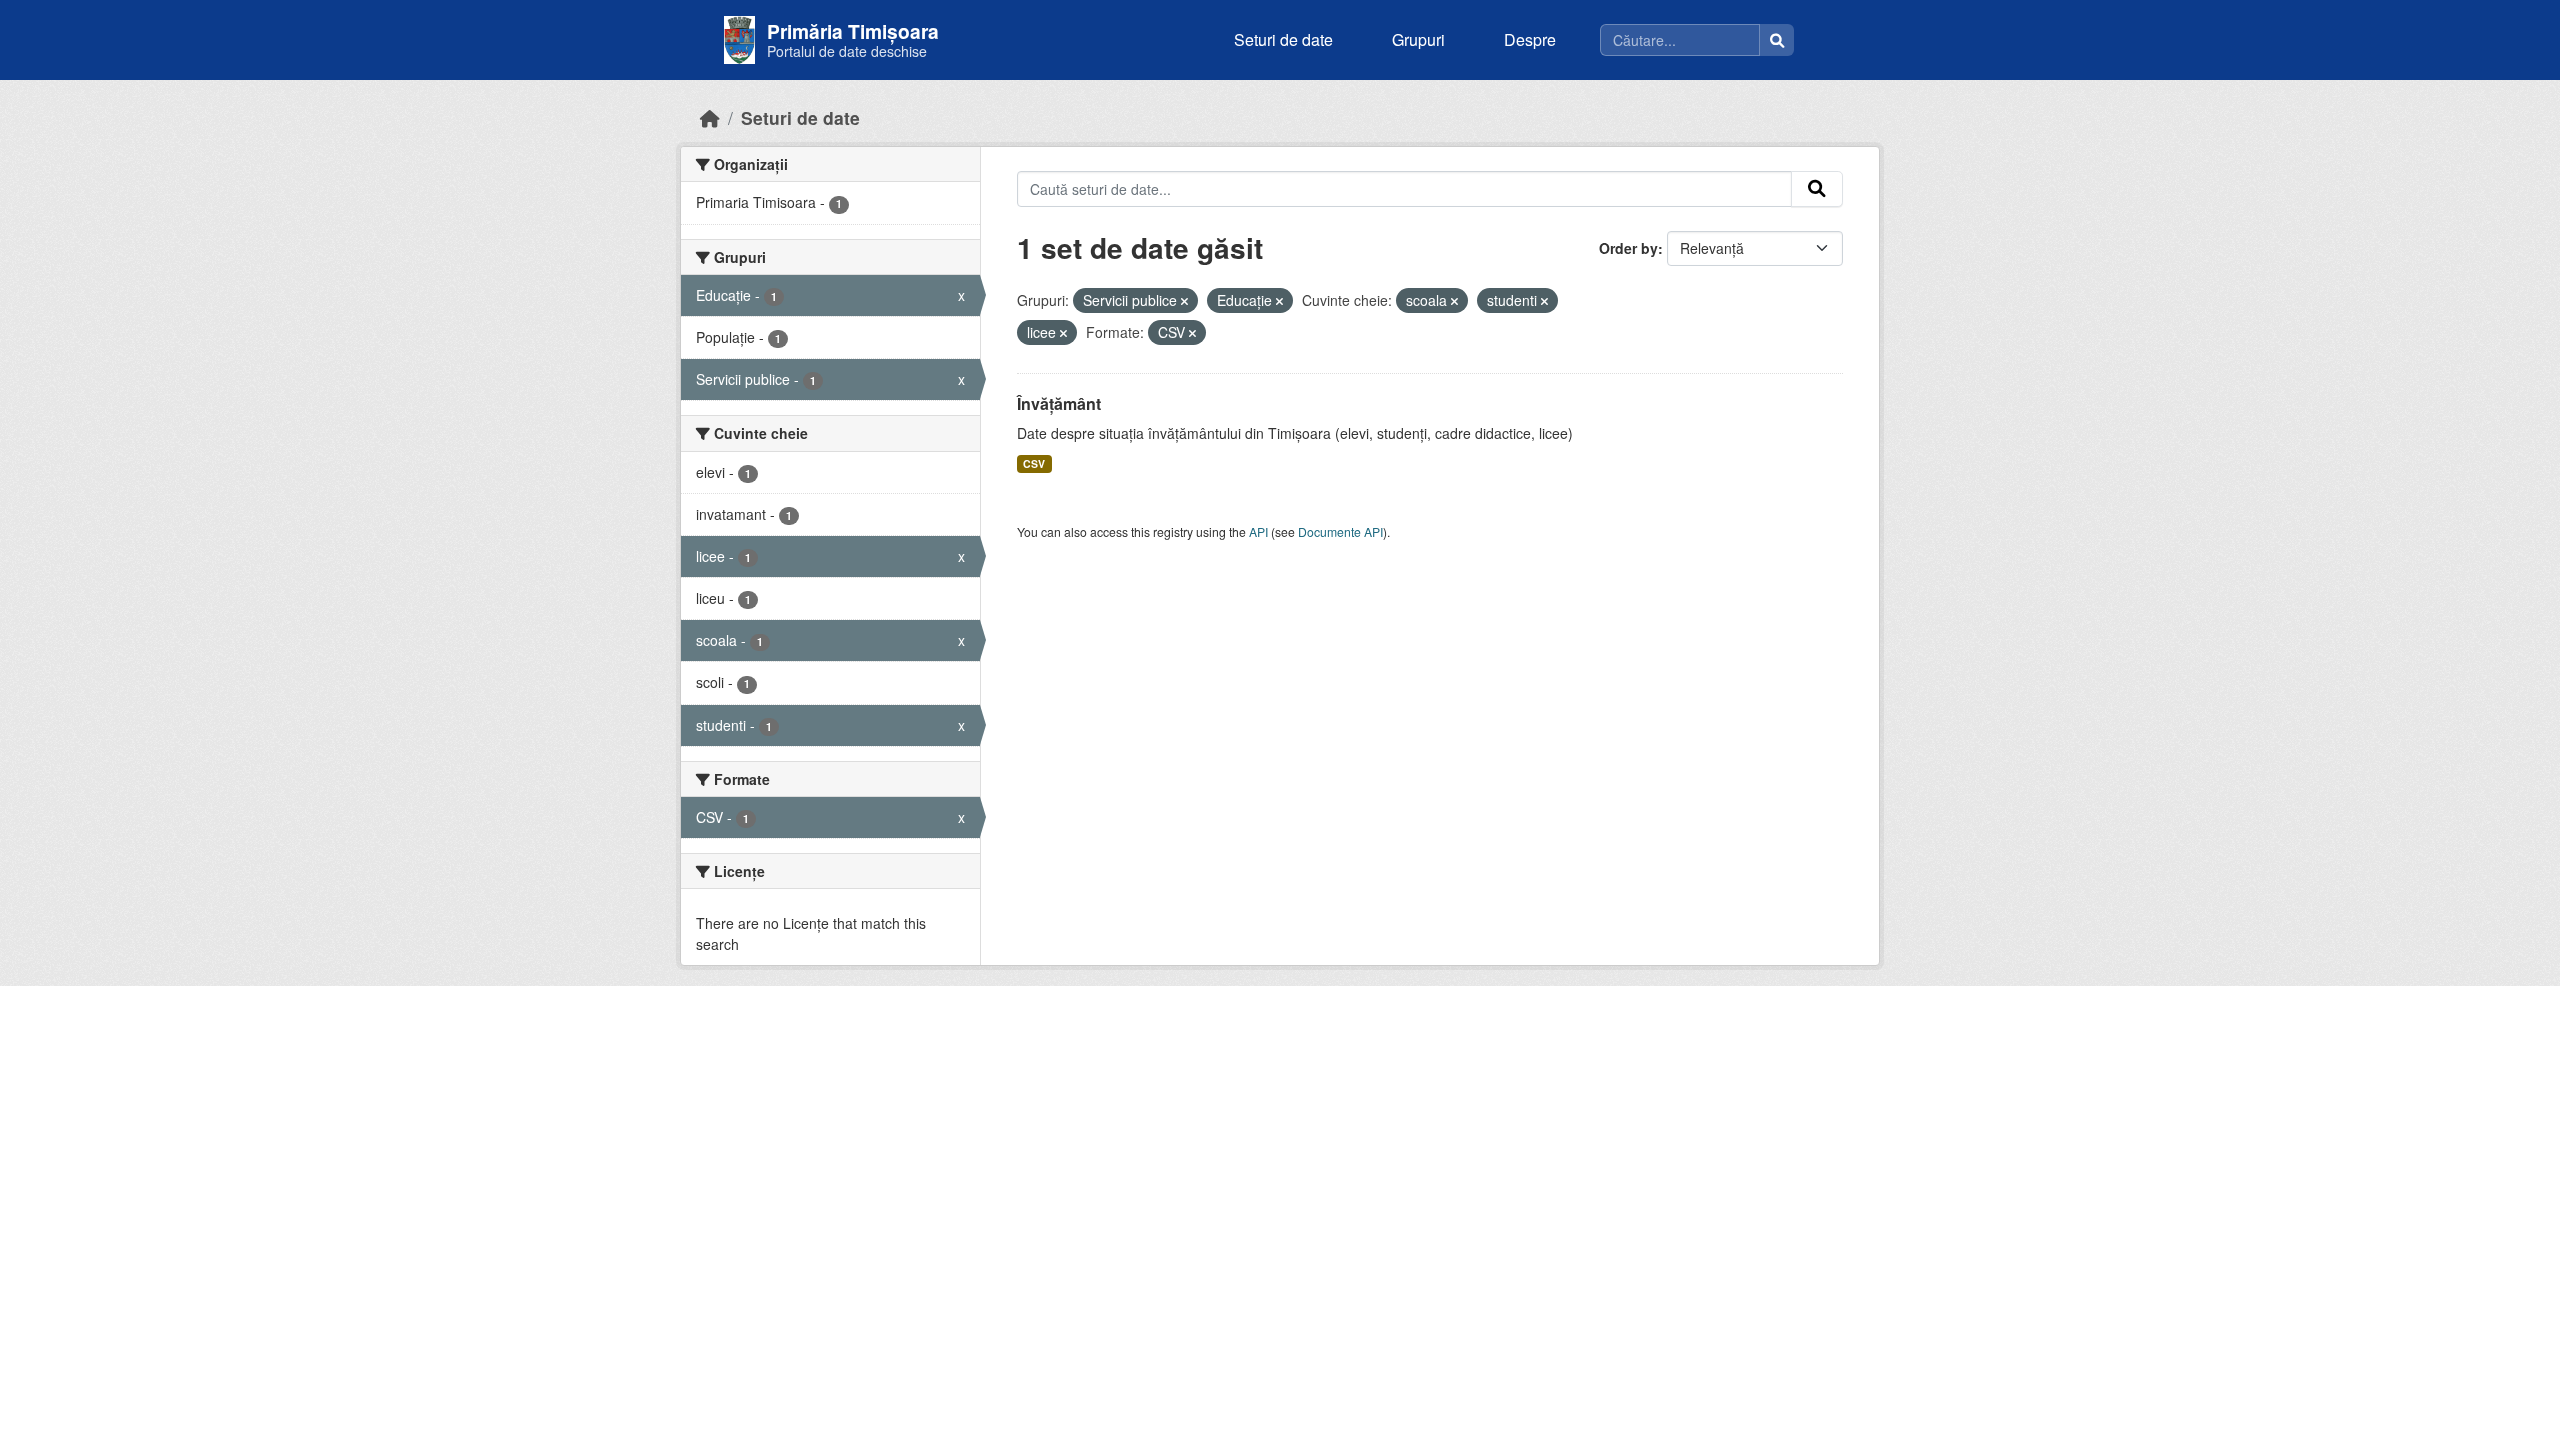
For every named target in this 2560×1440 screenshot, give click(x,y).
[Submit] (1817, 189)
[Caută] (1777, 40)
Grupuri (1418, 39)
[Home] (710, 117)
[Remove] (1184, 301)
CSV (1034, 463)
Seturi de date (1283, 39)
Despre (1530, 39)
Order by (1628, 248)
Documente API (1340, 531)
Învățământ (1059, 403)
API (1258, 531)
